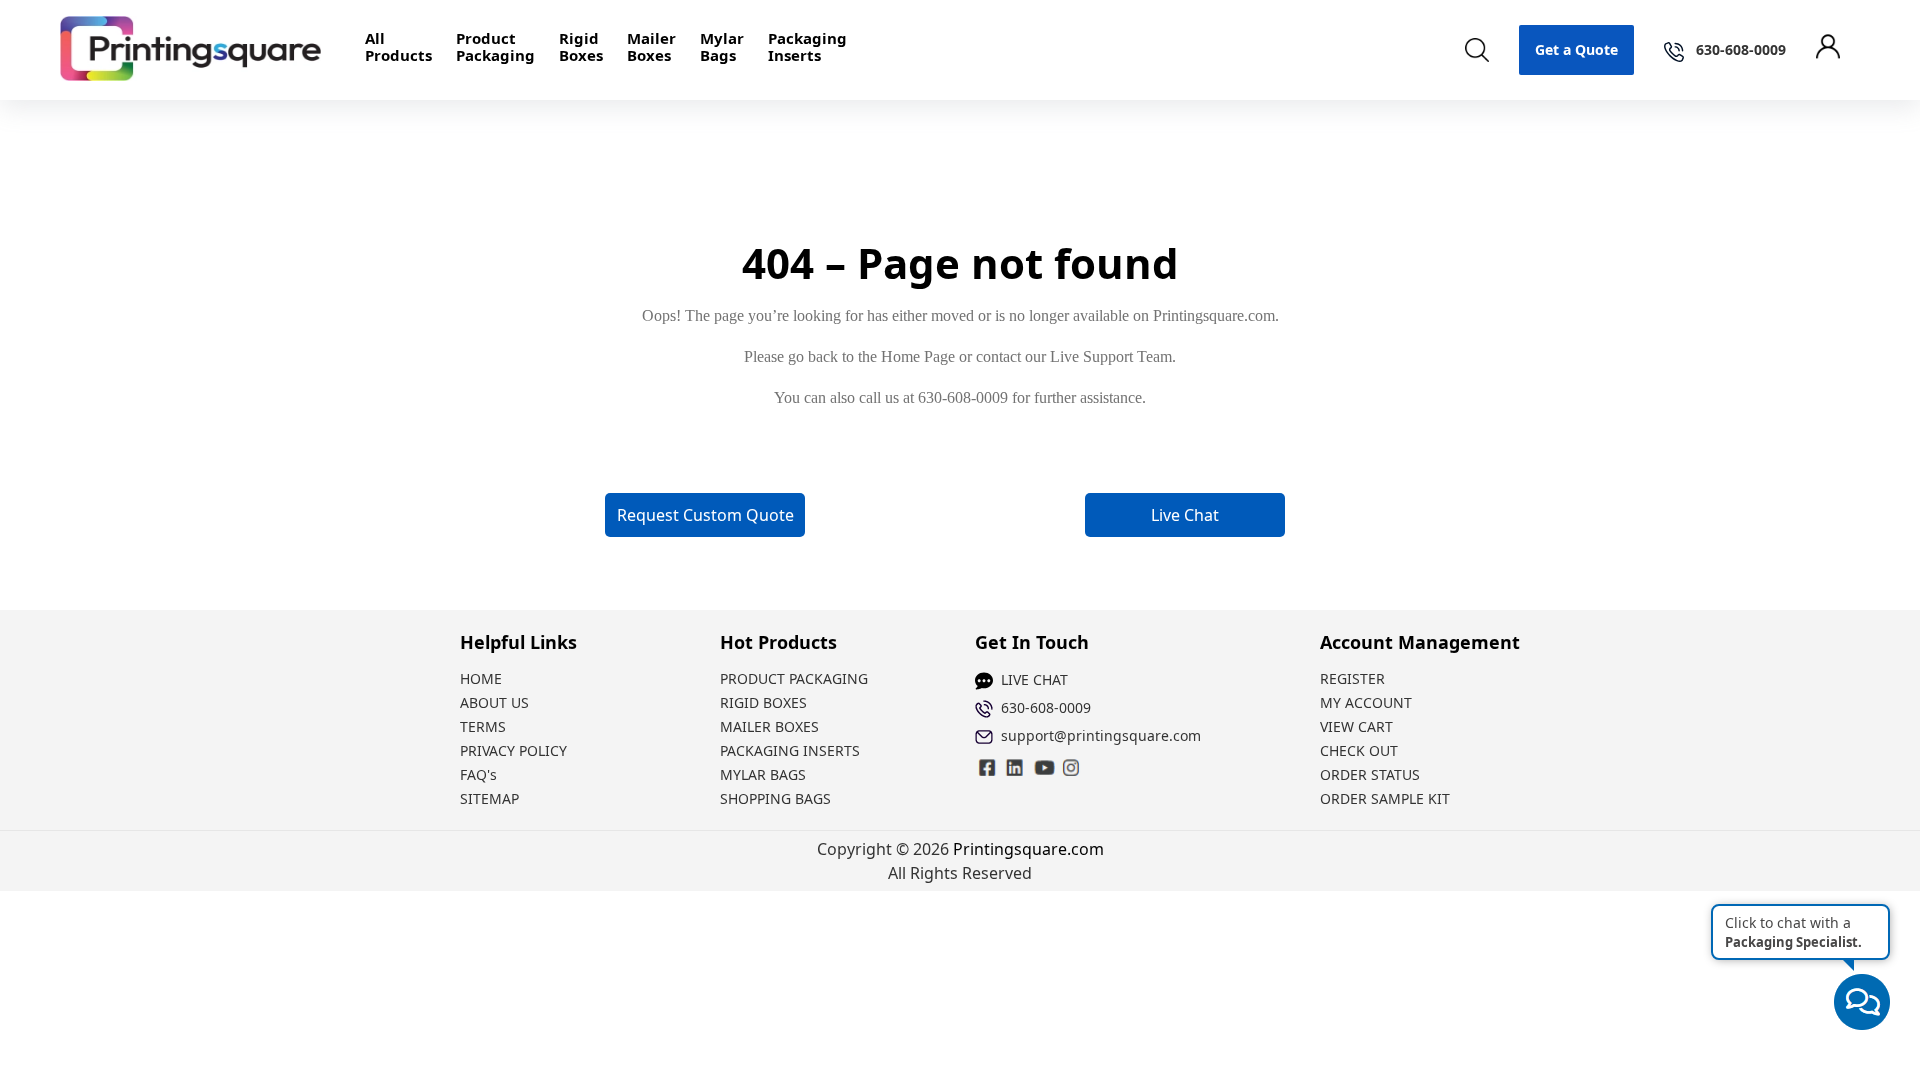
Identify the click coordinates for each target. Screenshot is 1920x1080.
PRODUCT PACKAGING (794, 678)
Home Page (918, 356)
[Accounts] (1838, 50)
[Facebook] (988, 767)
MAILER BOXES (769, 726)
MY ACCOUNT (1366, 702)
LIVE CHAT (1034, 679)
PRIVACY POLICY (513, 750)
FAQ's (478, 774)
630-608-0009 (1046, 707)
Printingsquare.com (1028, 849)
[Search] (1477, 50)
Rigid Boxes (581, 47)
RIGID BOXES (763, 702)
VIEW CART (1356, 726)
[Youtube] (1072, 767)
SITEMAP (489, 798)
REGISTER (1352, 678)
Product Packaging (495, 47)
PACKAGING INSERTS (790, 750)
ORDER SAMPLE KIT (1385, 798)
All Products (398, 47)
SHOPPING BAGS (775, 798)
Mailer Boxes (651, 47)
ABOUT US (494, 702)
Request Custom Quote (705, 515)
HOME (481, 678)
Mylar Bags (722, 47)
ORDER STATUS (1370, 774)
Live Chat (1185, 515)
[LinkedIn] (1044, 767)
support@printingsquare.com (1101, 735)
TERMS (483, 726)
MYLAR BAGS (763, 774)
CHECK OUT (1359, 750)
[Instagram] (1016, 767)
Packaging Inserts (807, 47)
